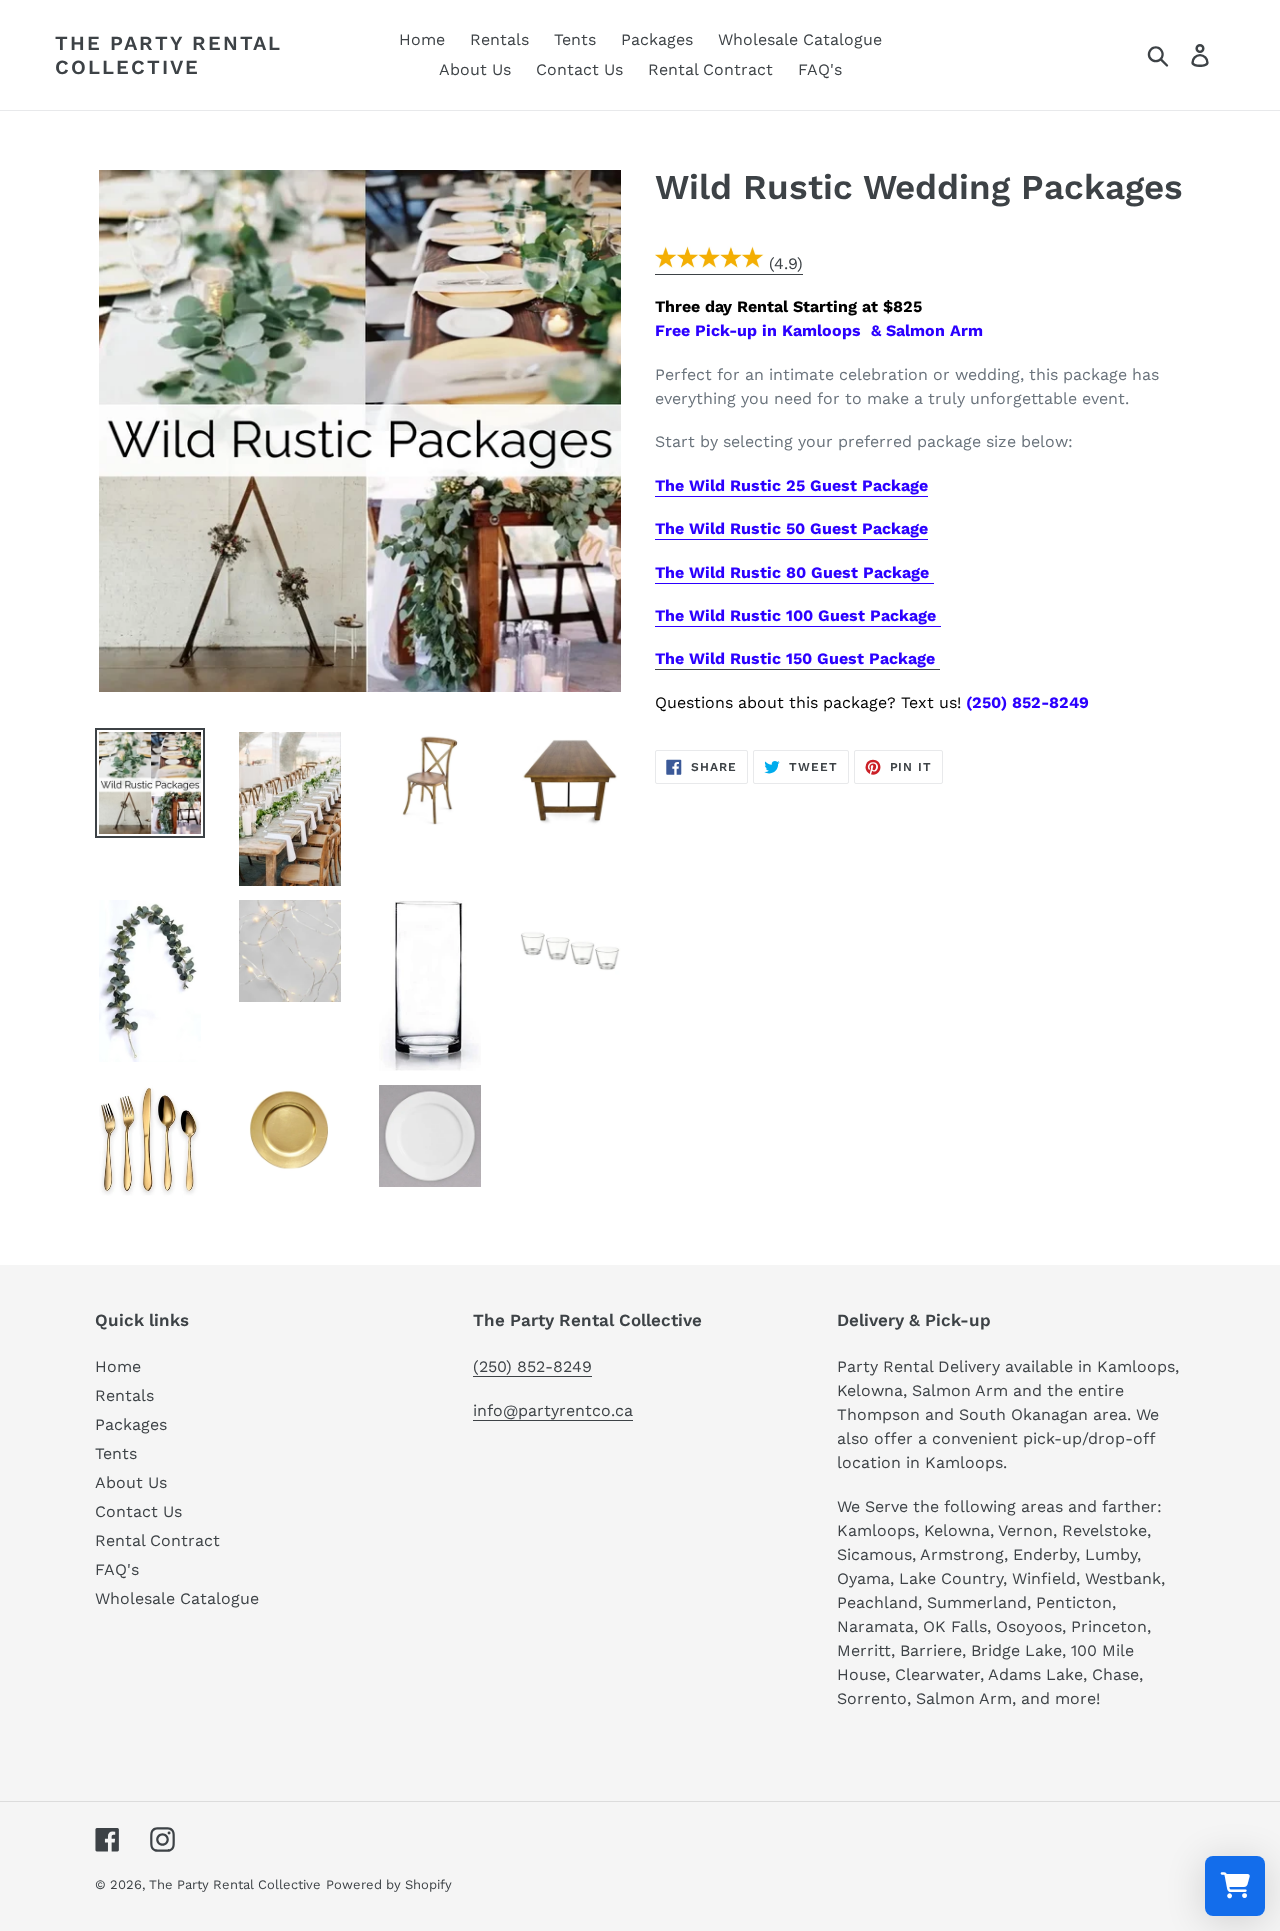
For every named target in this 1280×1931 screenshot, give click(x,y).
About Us (131, 1482)
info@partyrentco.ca (553, 1410)
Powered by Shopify (389, 1884)
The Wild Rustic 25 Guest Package (791, 485)
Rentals (124, 1395)
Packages (131, 1424)
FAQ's (117, 1569)
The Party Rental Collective (168, 55)
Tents (116, 1453)
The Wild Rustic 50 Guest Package (791, 528)
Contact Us (138, 1511)
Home (118, 1366)
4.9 (785, 263)
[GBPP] (709, 264)
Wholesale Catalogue (177, 1598)
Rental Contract (157, 1540)
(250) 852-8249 (532, 1366)
